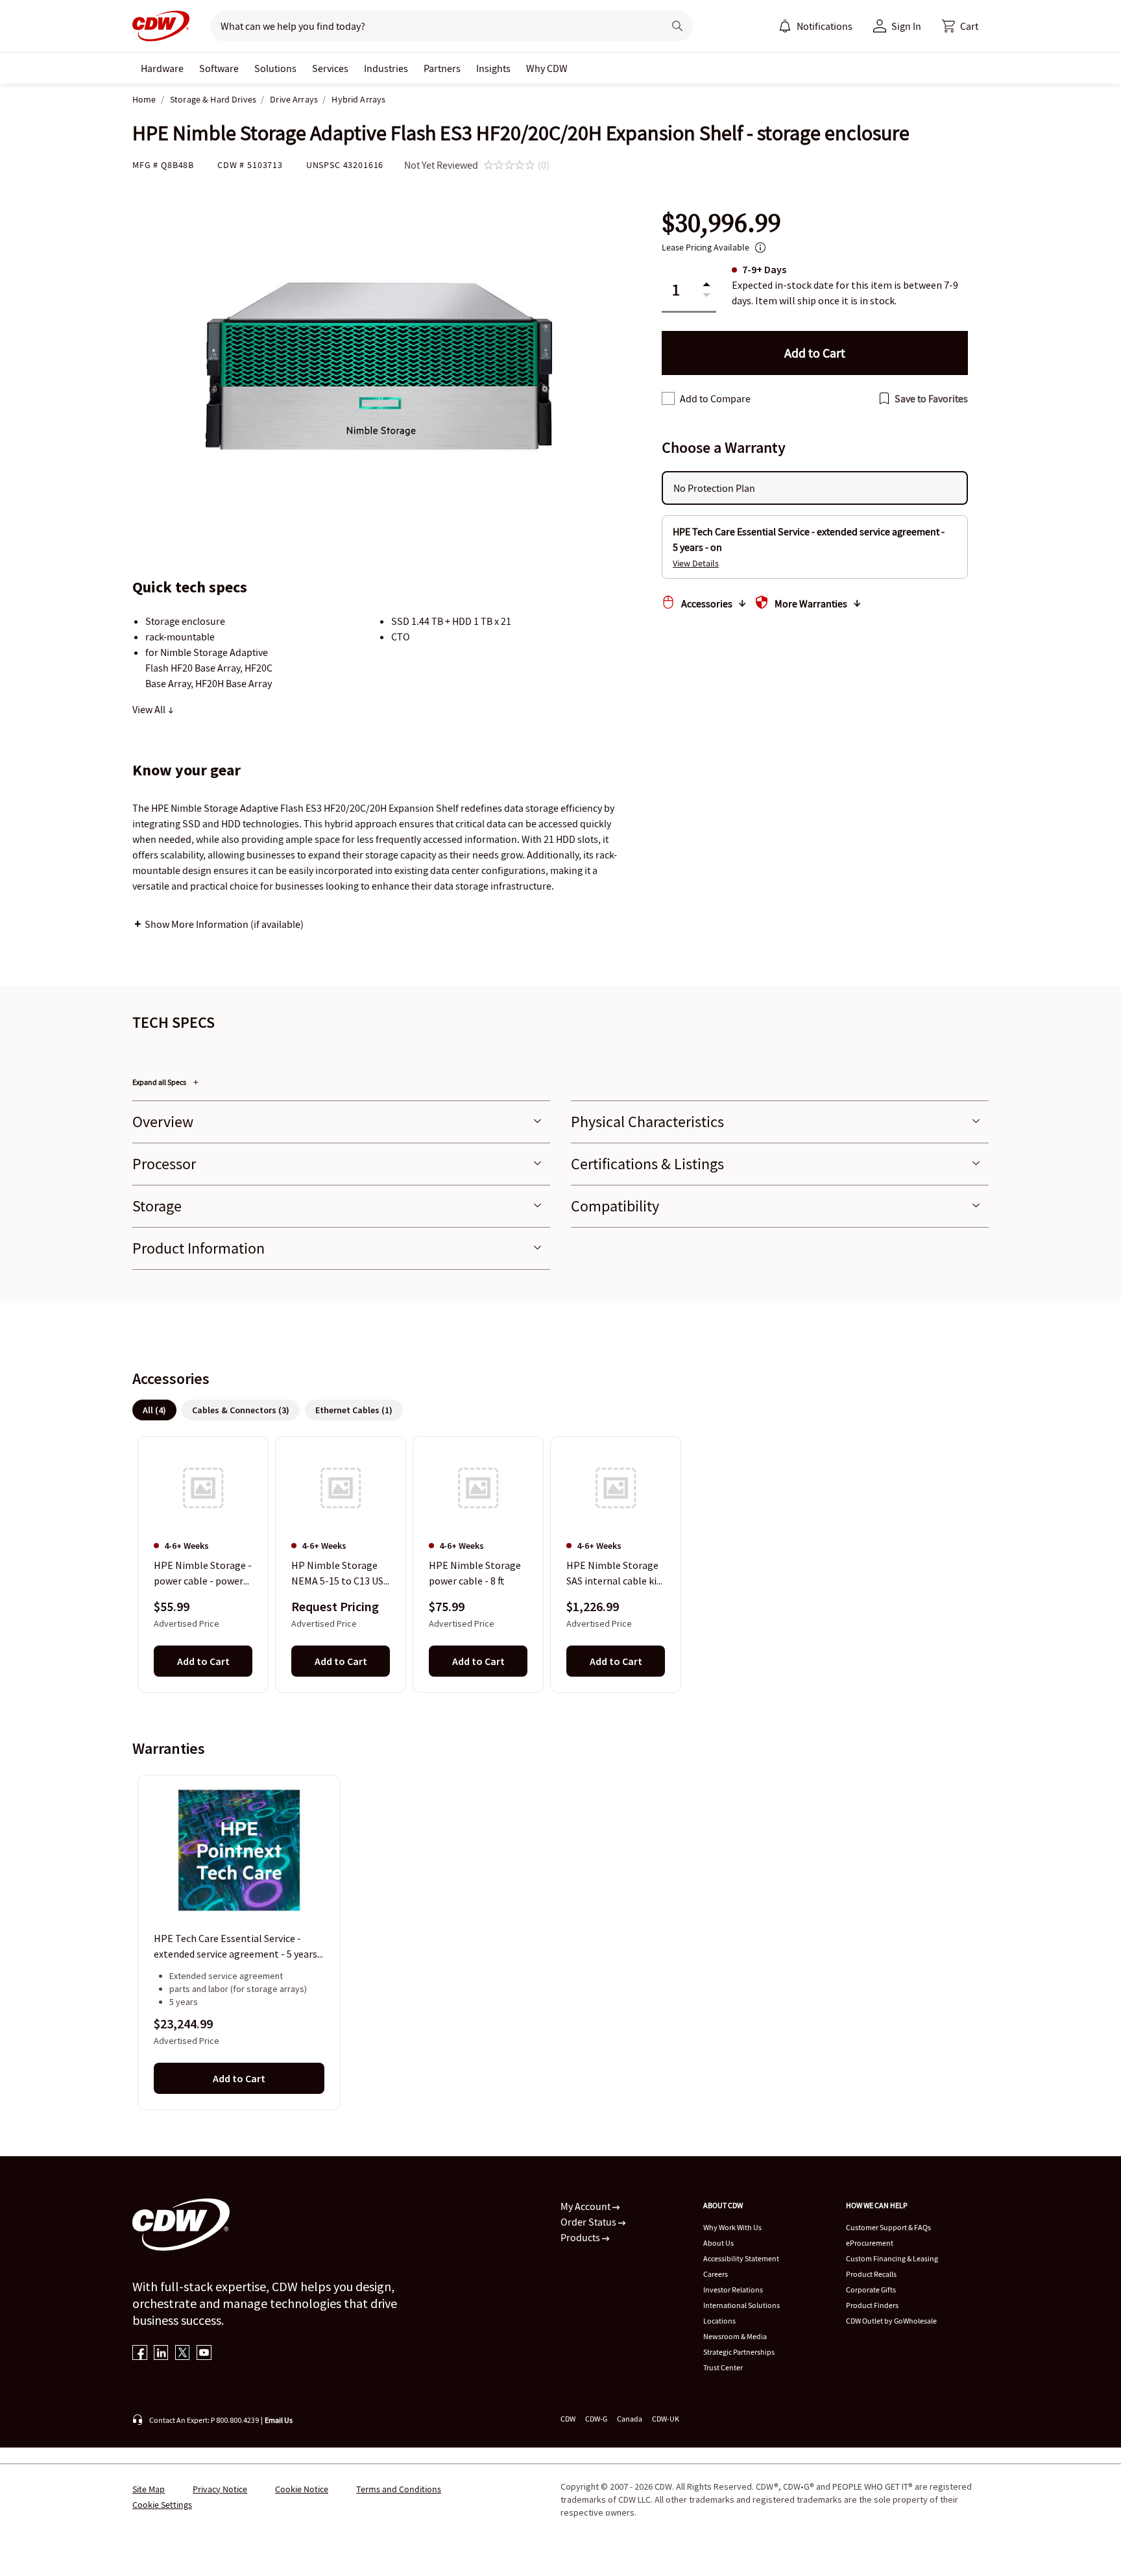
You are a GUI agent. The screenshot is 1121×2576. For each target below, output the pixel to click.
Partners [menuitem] (442, 68)
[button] (960, 26)
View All (150, 709)
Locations (719, 2321)
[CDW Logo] (161, 26)
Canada (630, 2419)
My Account (586, 2206)
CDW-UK (666, 2419)
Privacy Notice (220, 2489)
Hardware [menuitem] (162, 68)
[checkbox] (668, 398)
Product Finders (872, 2305)
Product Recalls (871, 2274)
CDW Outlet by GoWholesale (891, 2321)
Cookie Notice (302, 2489)
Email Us (279, 2420)
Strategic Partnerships (739, 2352)
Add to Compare (715, 398)
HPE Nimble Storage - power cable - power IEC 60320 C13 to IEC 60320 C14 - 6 (203, 1574)
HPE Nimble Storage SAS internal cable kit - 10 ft (614, 1574)
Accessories (707, 603)
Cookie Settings (162, 2505)
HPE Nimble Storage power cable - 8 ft (475, 1573)
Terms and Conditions (399, 2489)
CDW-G (596, 2419)
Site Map (149, 2489)
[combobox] (432, 26)
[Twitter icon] (183, 2354)
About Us (718, 2243)
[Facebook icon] (140, 2354)
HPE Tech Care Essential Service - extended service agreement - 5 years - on (238, 1947)
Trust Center (723, 2367)
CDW (568, 2419)
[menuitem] (785, 26)
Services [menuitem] (330, 68)
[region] (560, 1564)
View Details (696, 563)
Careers (716, 2274)
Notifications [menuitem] (825, 26)
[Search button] (677, 26)
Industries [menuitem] (386, 68)
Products (581, 2237)
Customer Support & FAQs (888, 2227)
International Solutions (741, 2305)
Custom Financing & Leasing (892, 2258)
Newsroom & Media (735, 2336)
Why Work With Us (732, 2227)
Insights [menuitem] (493, 68)
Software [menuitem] (219, 68)
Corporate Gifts (871, 2290)
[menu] (815, 26)
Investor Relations (733, 2290)
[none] (162, 68)
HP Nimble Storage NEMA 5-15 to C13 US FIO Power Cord (337, 1574)
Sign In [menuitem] (906, 26)
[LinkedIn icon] (161, 2354)
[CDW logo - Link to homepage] (161, 26)
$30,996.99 (721, 223)
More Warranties (811, 603)
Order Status (589, 2222)
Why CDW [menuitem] (547, 68)
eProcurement (870, 2243)
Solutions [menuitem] (275, 68)
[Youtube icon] (204, 2354)
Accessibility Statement (741, 2258)
